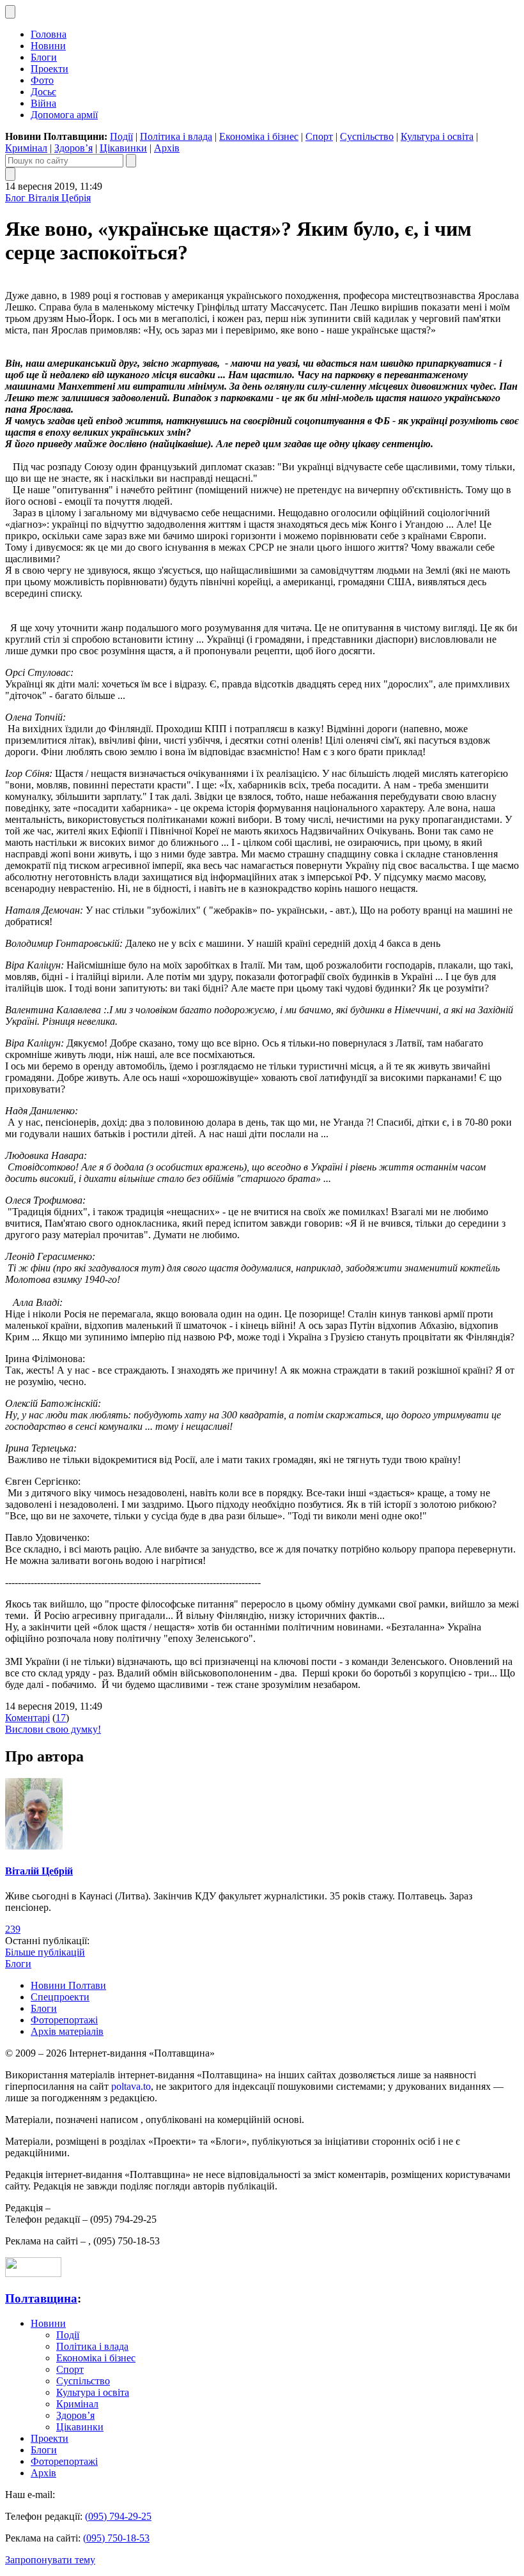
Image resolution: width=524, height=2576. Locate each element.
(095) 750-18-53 (116, 2538)
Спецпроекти (60, 1997)
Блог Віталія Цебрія (48, 198)
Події (121, 136)
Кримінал (26, 148)
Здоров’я (73, 148)
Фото (42, 80)
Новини (48, 46)
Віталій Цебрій (39, 1871)
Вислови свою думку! (53, 1729)
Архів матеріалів (67, 2031)
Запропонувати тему (50, 2560)
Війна (43, 103)
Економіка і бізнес (259, 136)
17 (61, 1718)
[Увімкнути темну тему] (10, 12)
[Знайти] (131, 161)
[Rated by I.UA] (33, 2273)
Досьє (43, 92)
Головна (49, 34)
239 (13, 1929)
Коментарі (27, 1718)
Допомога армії (64, 115)
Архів (167, 148)
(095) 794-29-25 (118, 2516)
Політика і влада (176, 136)
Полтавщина (41, 2298)
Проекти (50, 69)
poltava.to (131, 2086)
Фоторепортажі (64, 2020)
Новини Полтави (68, 1985)
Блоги (44, 57)
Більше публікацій (45, 1952)
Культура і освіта (437, 136)
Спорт (319, 136)
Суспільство (367, 136)
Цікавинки (123, 148)
